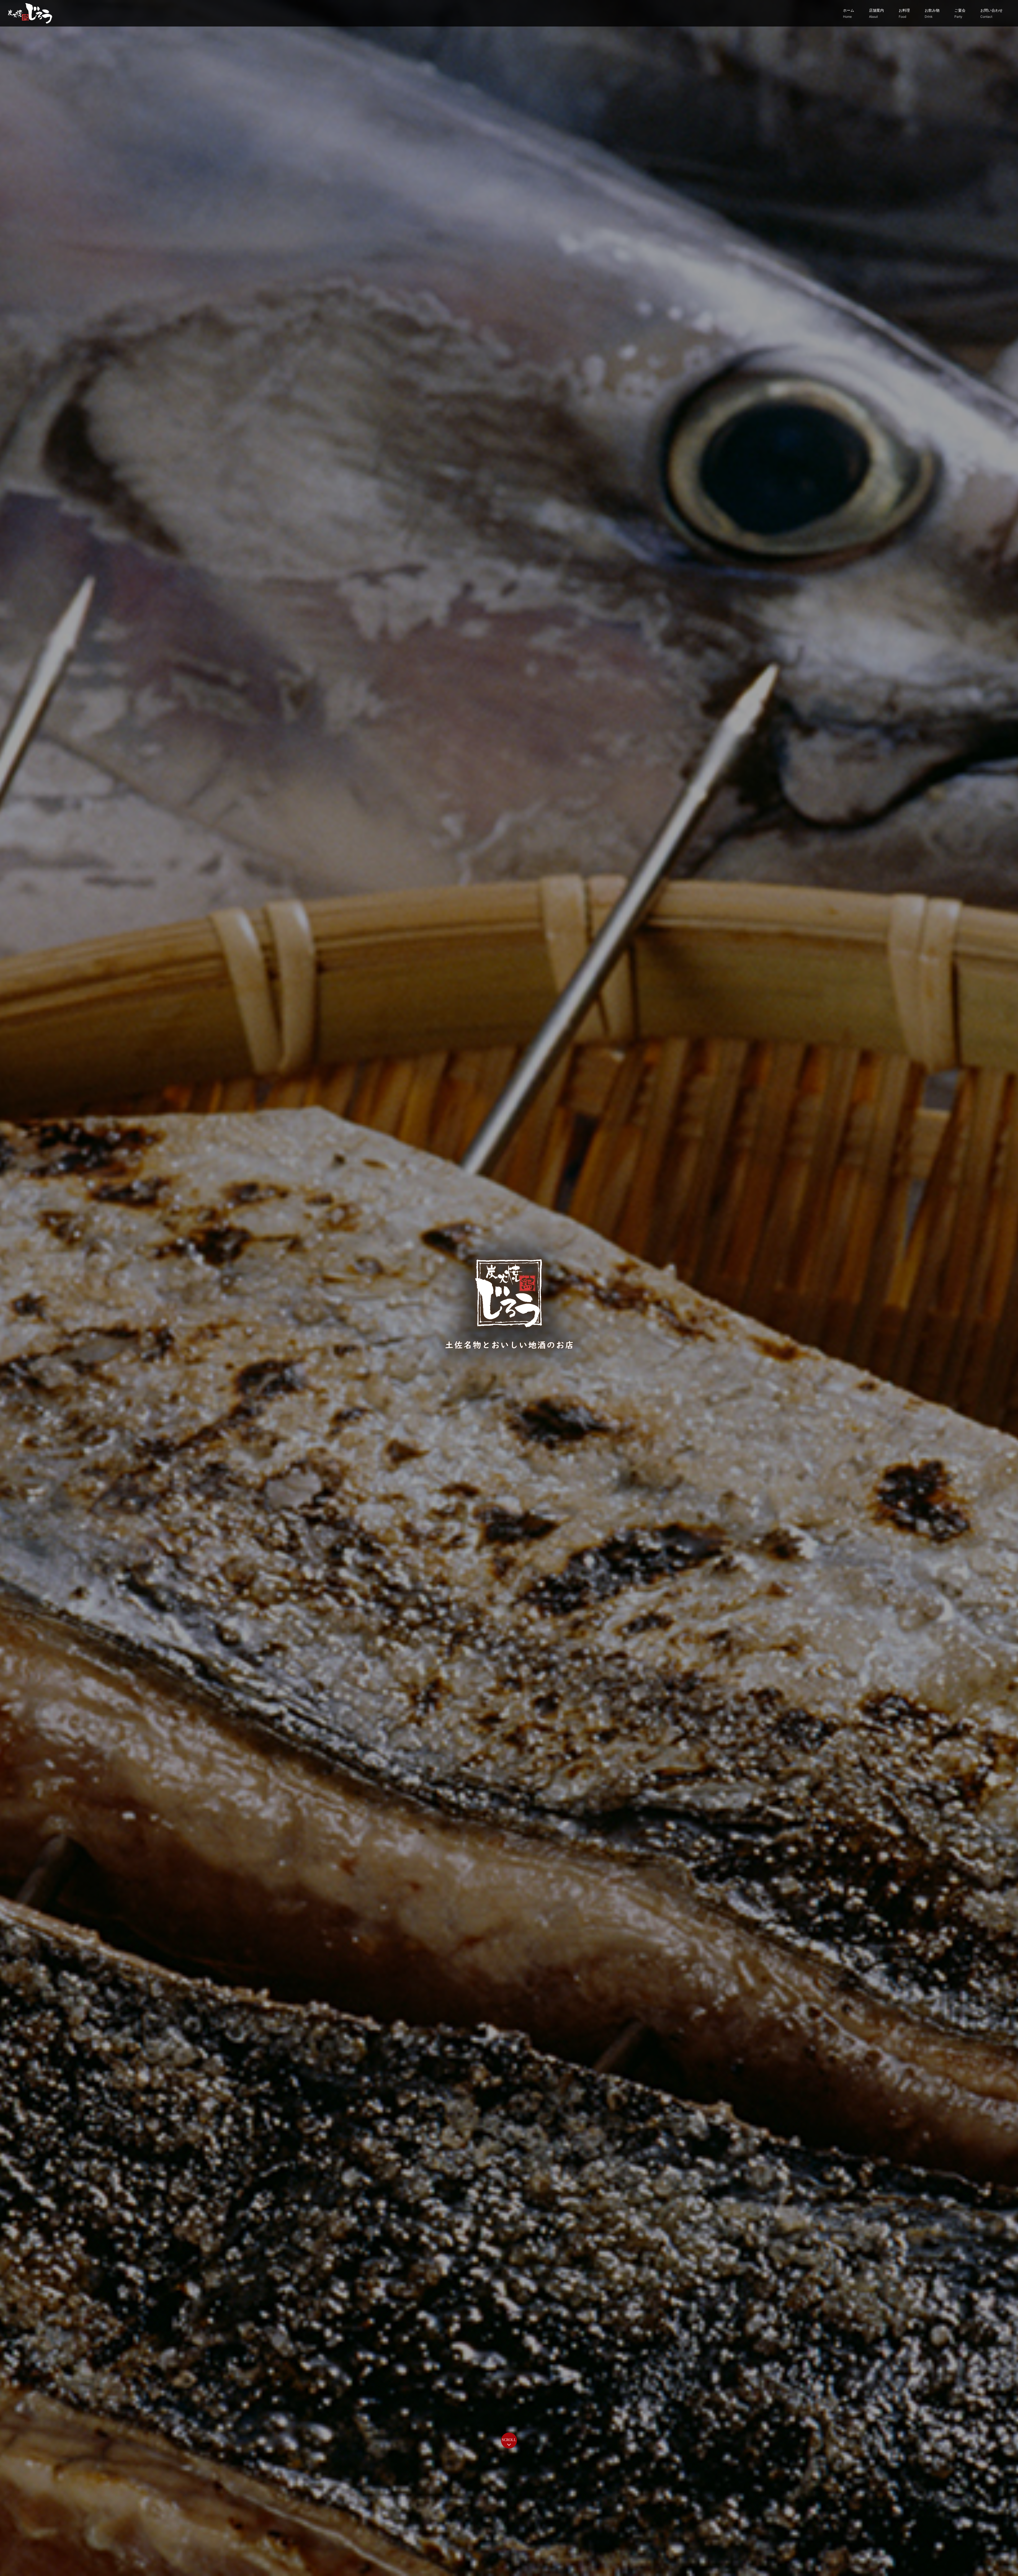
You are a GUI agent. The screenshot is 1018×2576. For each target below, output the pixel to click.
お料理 (904, 13)
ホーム (849, 13)
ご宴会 (960, 13)
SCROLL (509, 2440)
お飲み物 (932, 13)
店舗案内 (876, 13)
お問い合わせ (991, 13)
